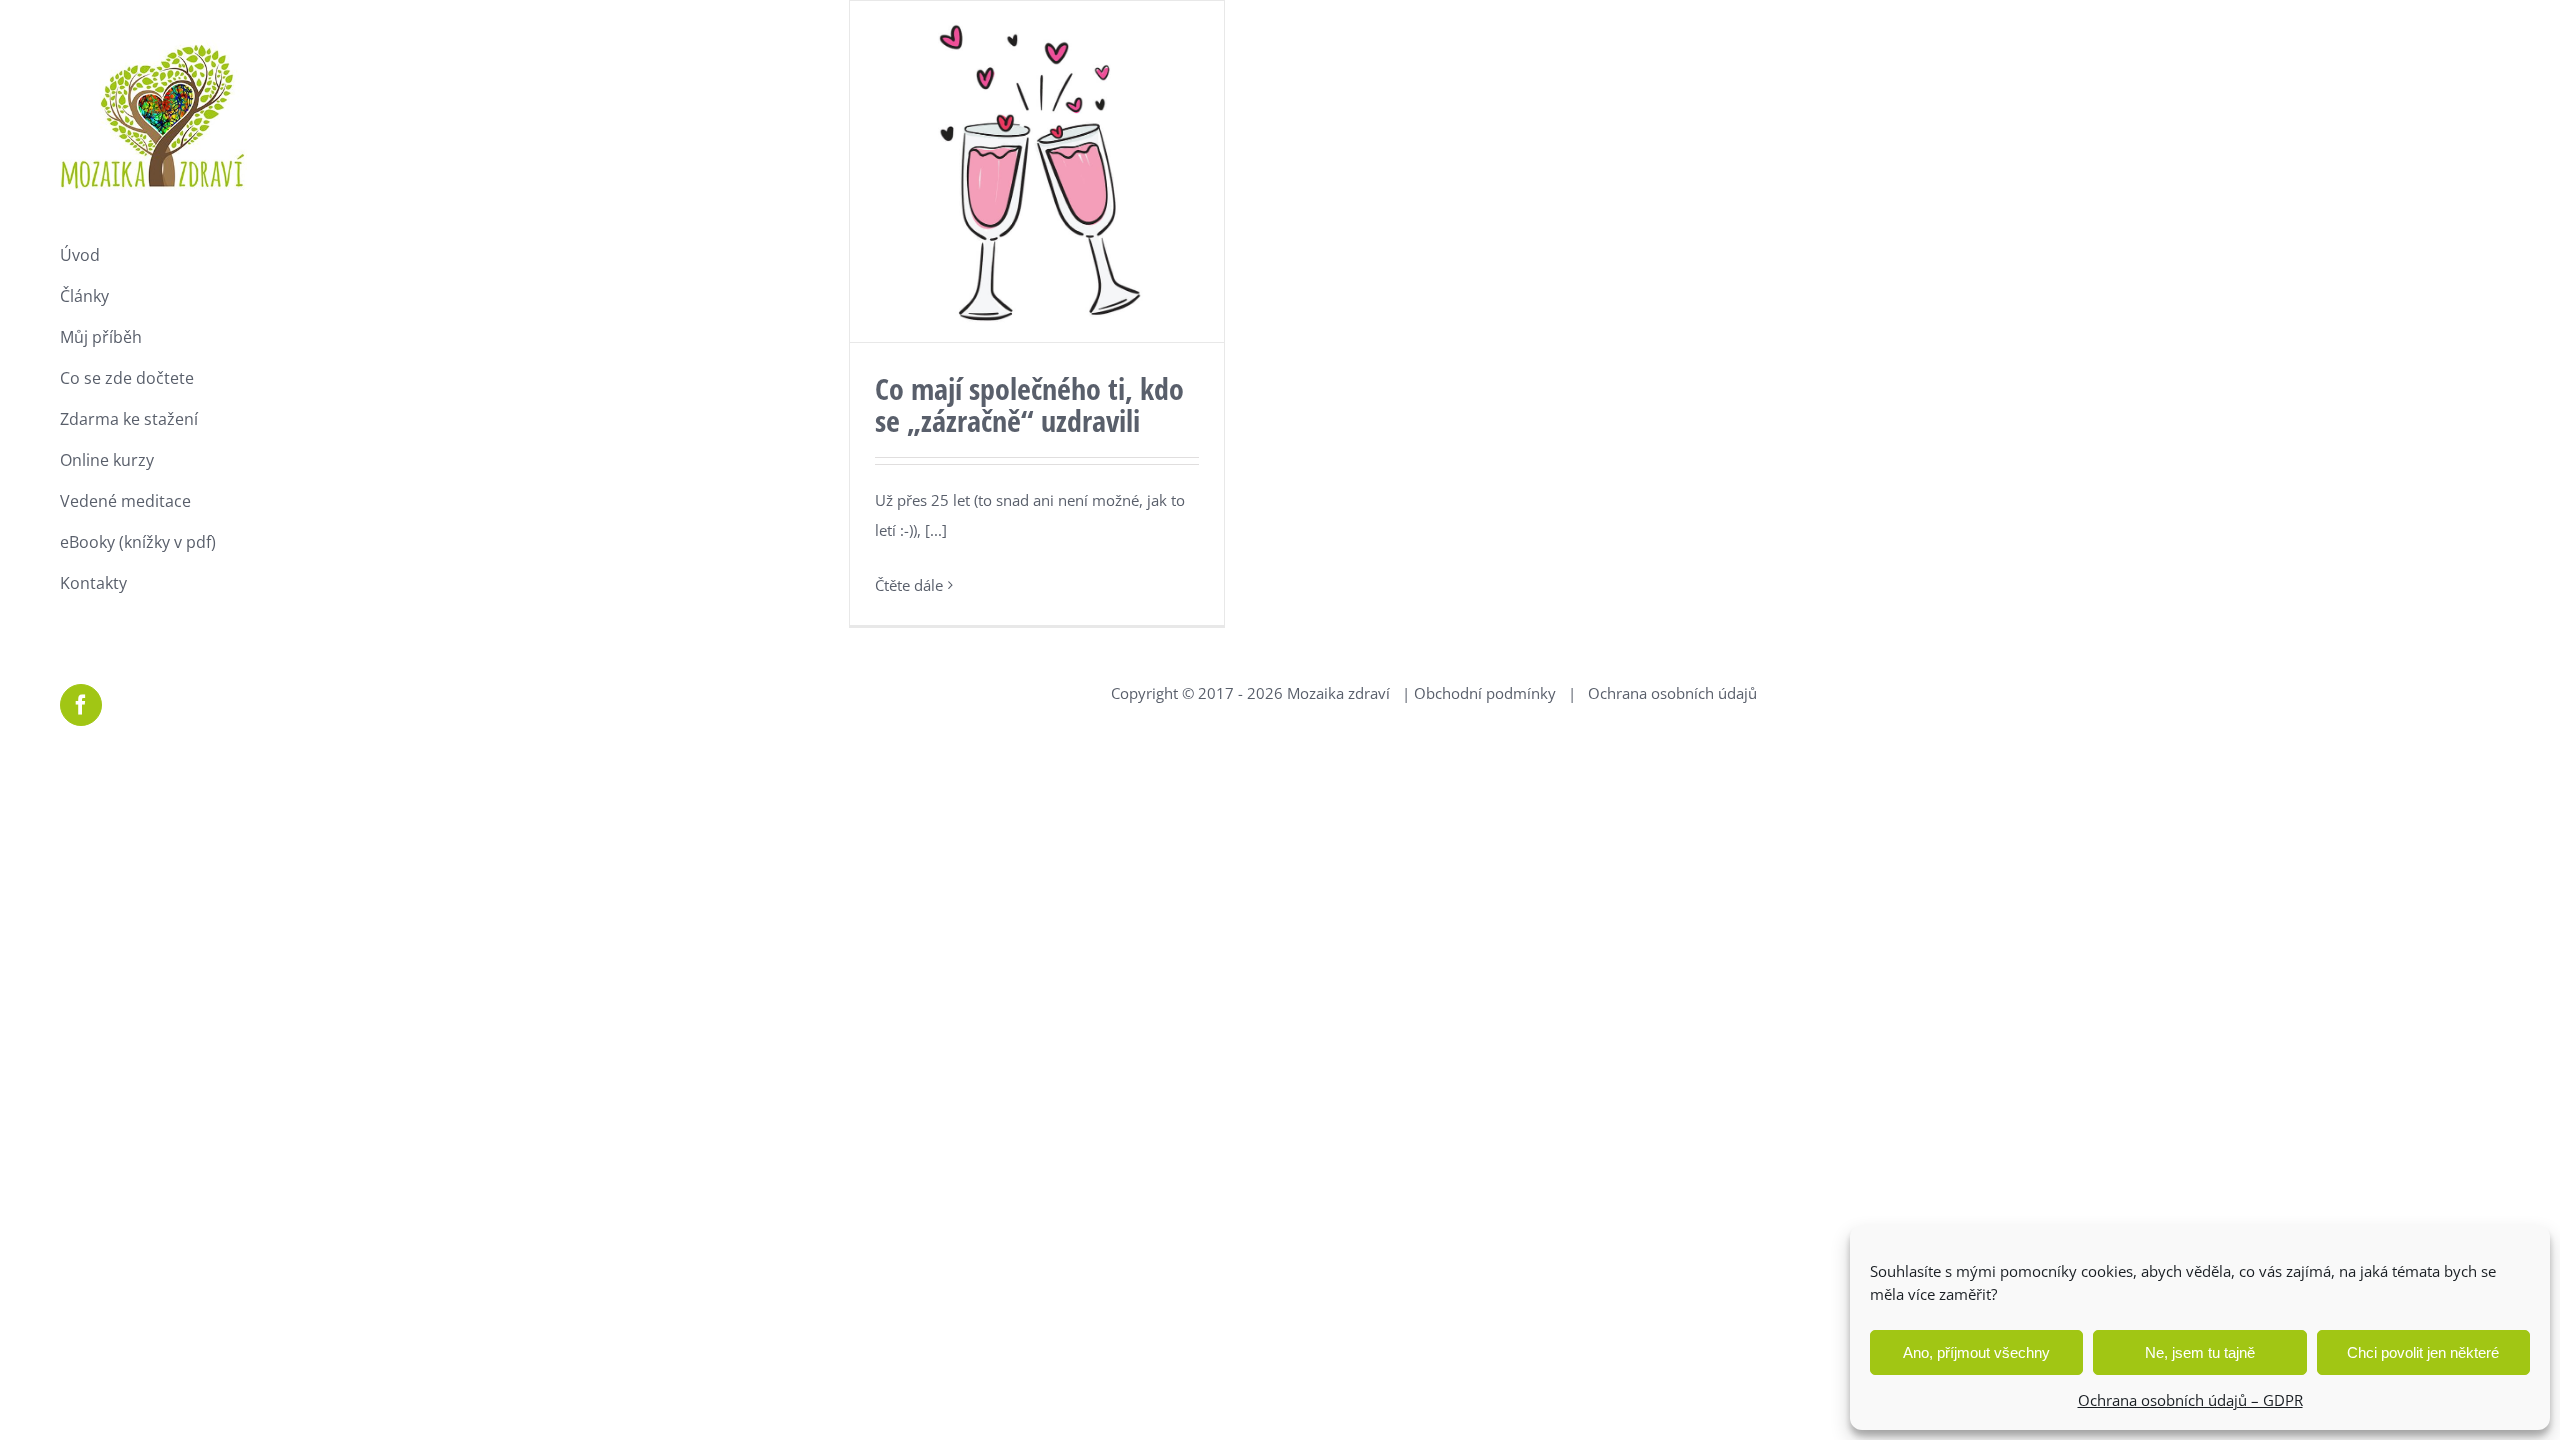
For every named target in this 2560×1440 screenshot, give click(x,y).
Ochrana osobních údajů (1672, 693)
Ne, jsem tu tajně (2200, 1352)
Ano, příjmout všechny (1976, 1352)
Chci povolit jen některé (2423, 1352)
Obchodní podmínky (1485, 693)
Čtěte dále (909, 585)
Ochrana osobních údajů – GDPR (2190, 1400)
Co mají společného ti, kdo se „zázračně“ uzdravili (1029, 404)
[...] (936, 530)
